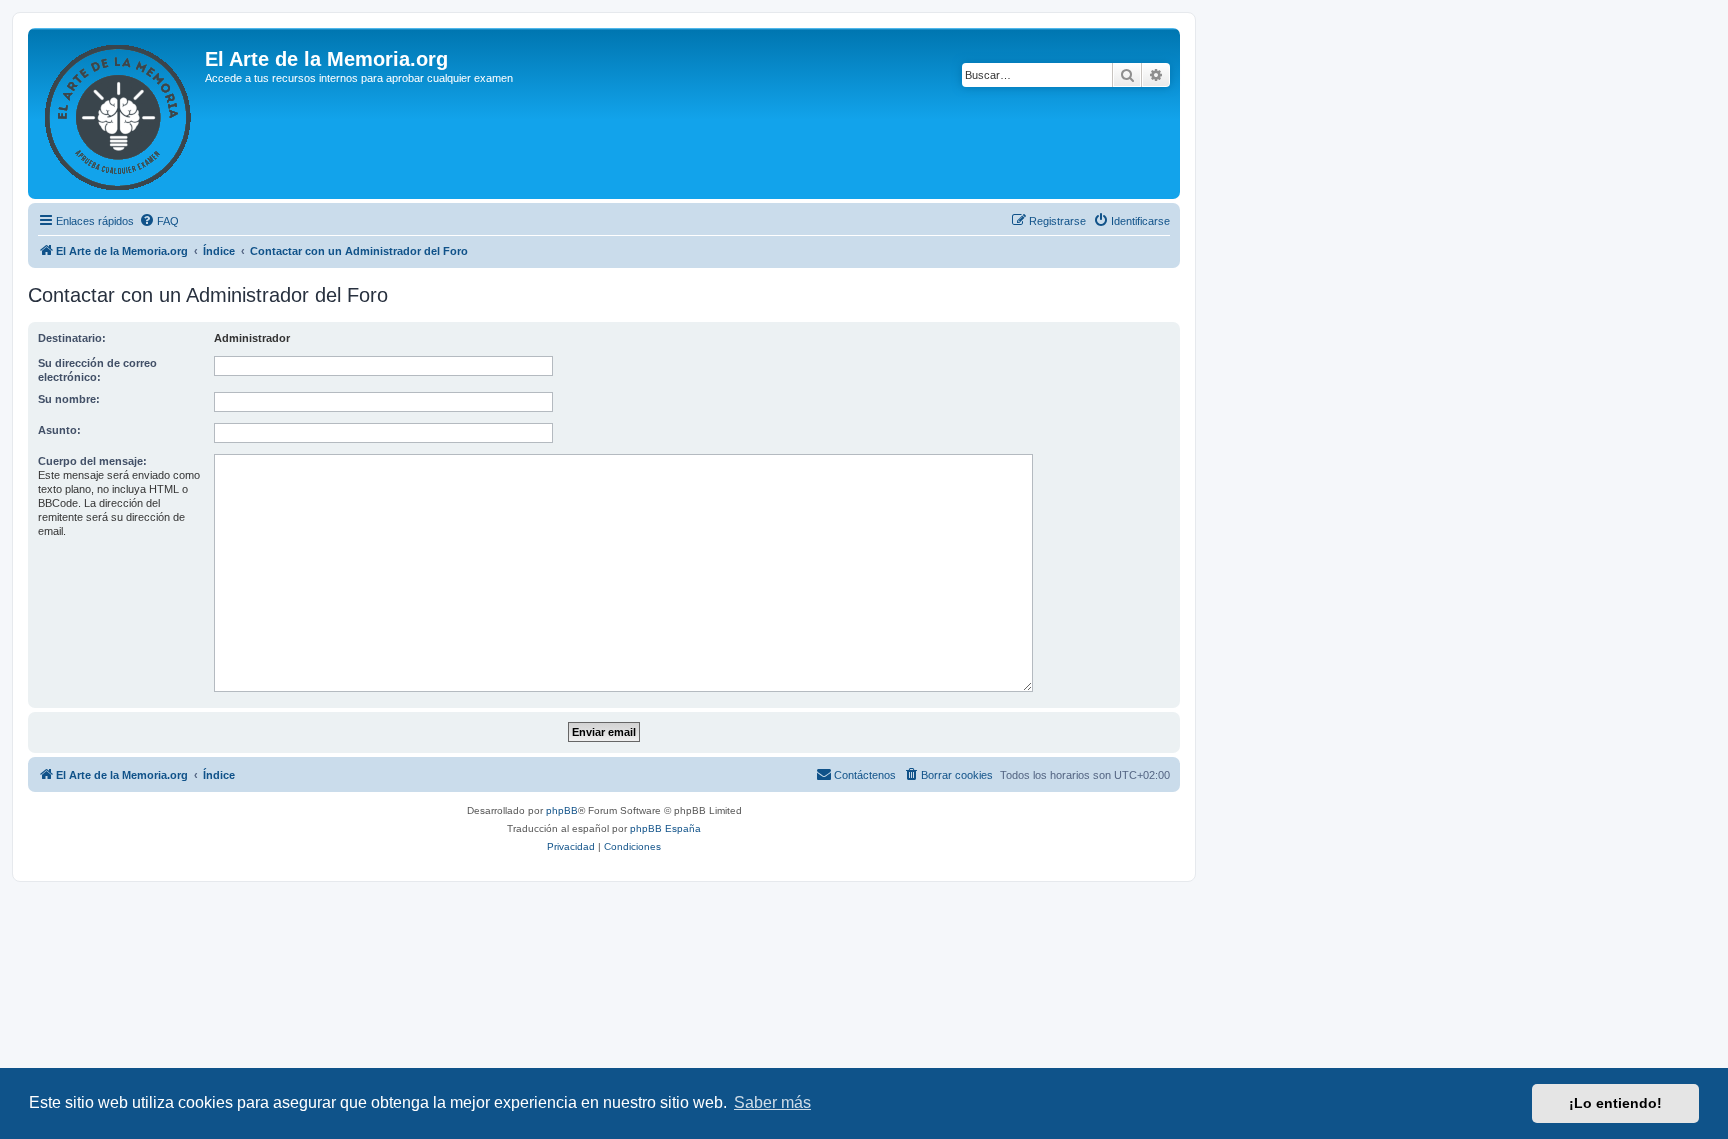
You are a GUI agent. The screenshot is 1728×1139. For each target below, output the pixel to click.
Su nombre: (69, 399)
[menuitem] (159, 221)
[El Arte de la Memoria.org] (119, 113)
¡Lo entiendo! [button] (1615, 1103)
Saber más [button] (772, 1102)
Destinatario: (72, 338)
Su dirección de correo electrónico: (97, 370)
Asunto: (59, 430)
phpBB (562, 810)
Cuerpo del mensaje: (92, 461)
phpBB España (665, 828)
